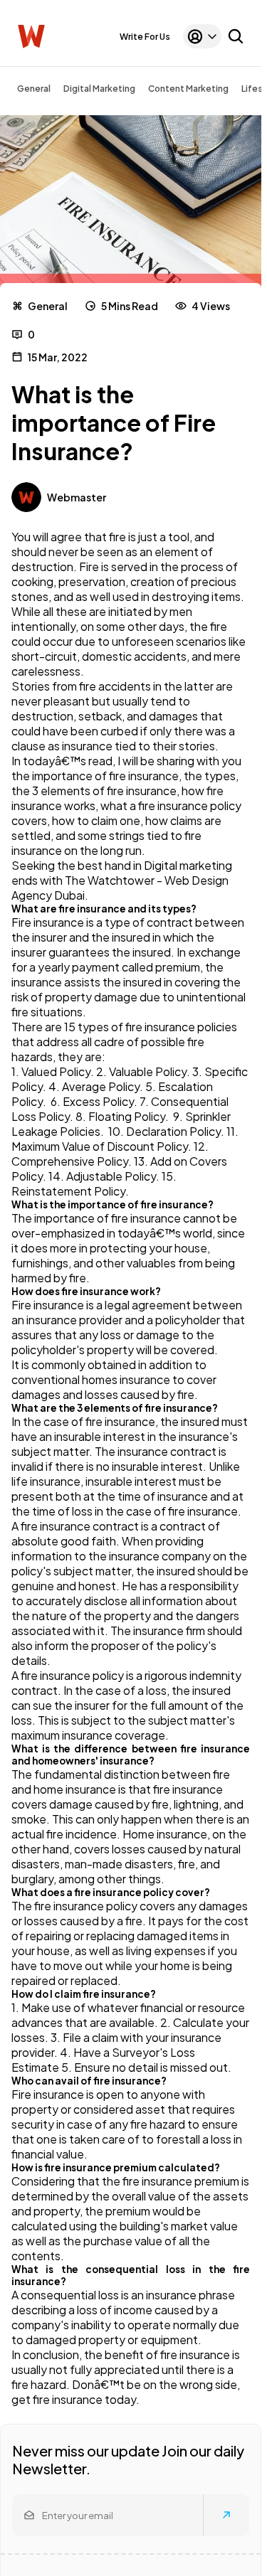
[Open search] (236, 36)
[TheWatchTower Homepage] (31, 37)
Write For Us (145, 37)
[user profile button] (202, 36)
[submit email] (226, 2515)
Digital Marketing (99, 89)
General (34, 89)
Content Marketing (188, 89)
